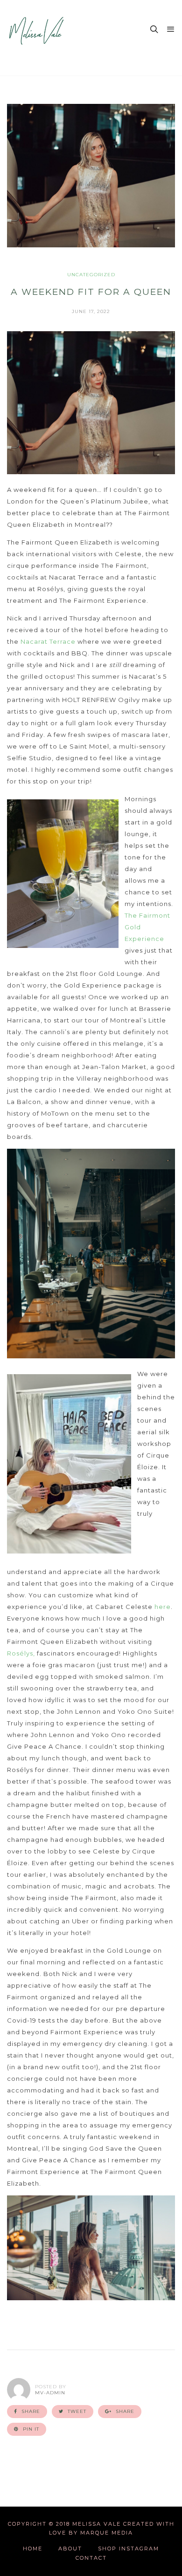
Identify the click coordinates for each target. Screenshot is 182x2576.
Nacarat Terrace (48, 641)
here (163, 1607)
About (70, 2549)
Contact (91, 2558)
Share (30, 2411)
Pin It (30, 2429)
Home (33, 2549)
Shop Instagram (129, 2549)
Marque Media (107, 2533)
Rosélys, (21, 1653)
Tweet (76, 2411)
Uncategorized (91, 275)
